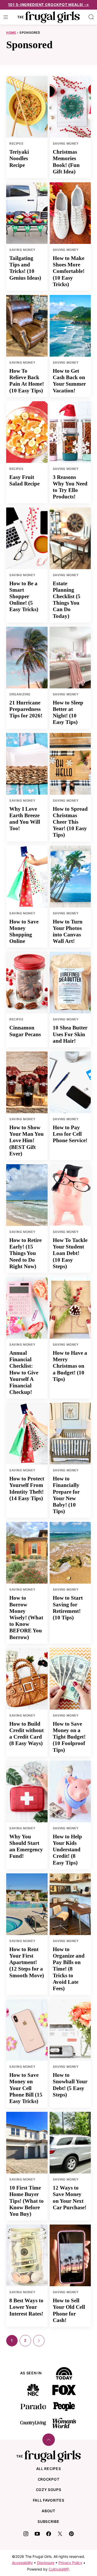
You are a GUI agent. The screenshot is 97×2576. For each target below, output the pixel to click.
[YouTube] (37, 2534)
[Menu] (6, 17)
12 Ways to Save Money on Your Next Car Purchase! (70, 2198)
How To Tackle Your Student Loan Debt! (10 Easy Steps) (70, 1253)
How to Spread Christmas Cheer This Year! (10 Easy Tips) (70, 822)
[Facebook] (49, 2534)
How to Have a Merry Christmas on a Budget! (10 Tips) (70, 1366)
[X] (60, 2534)
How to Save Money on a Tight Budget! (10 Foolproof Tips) (69, 1737)
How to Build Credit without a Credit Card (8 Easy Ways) (27, 1734)
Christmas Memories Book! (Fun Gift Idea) (66, 162)
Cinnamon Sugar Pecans (25, 1031)
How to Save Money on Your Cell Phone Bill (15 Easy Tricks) (26, 2088)
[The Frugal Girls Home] (49, 17)
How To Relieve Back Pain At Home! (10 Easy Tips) (27, 381)
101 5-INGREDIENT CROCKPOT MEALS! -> (49, 5)
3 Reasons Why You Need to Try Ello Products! (70, 487)
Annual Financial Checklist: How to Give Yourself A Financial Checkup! (24, 1372)
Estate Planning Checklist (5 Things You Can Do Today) (67, 600)
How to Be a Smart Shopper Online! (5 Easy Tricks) (24, 597)
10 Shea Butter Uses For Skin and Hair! (70, 1034)
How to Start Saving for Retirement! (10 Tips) (68, 1608)
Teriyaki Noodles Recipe (19, 158)
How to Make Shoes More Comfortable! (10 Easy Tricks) (69, 271)
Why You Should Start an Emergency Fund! (26, 1846)
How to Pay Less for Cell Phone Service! (70, 1134)
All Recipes (49, 2469)
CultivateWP (59, 2569)
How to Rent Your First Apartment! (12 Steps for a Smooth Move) (27, 1962)
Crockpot (49, 2479)
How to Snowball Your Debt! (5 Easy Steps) (70, 2085)
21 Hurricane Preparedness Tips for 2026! (26, 709)
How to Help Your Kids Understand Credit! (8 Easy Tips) (67, 1850)
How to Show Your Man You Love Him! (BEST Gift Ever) (27, 1141)
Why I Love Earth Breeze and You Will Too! (25, 819)
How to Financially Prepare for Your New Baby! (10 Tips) (66, 1495)
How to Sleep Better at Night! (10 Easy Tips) (68, 712)
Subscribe (48, 2521)
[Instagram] (26, 2534)
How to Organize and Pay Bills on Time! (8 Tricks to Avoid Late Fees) (69, 1969)
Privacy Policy (70, 2563)
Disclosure (46, 2563)
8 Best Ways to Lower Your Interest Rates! (26, 2307)
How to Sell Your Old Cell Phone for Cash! (69, 2310)
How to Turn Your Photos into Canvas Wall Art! (68, 931)
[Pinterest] (71, 2534)
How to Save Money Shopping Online (24, 931)
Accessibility (22, 2563)
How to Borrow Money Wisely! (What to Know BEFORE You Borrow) (26, 1617)
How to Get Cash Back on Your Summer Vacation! (69, 381)
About (48, 2511)
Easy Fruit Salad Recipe (24, 480)
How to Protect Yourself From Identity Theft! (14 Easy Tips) (27, 1488)
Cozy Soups (49, 2490)
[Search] (91, 17)
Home (11, 33)
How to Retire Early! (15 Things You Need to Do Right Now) (25, 1253)
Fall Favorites (49, 2500)
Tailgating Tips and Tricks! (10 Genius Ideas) (25, 268)
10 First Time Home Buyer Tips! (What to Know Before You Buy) (27, 2201)
